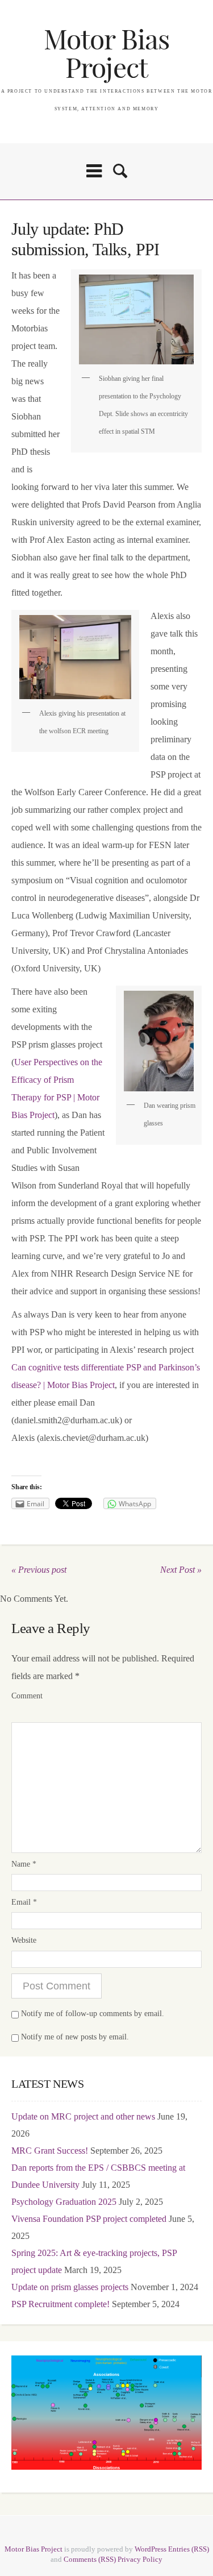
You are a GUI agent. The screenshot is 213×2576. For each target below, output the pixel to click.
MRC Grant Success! (50, 2151)
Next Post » (181, 1570)
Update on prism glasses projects (70, 2287)
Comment (27, 1696)
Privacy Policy (140, 2559)
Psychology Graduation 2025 (64, 2202)
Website (24, 1940)
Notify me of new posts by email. (75, 2037)
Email (24, 1902)
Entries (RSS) (189, 2549)
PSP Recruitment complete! (60, 2304)
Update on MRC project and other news (83, 2116)
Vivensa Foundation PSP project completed (89, 2219)
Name (24, 1864)
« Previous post (39, 1570)
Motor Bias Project (106, 54)
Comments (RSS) (90, 2559)
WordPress (151, 2549)
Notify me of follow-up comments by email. (93, 2014)
